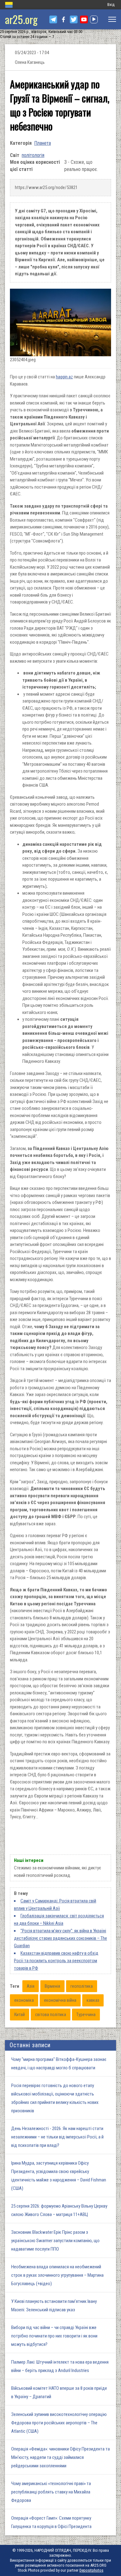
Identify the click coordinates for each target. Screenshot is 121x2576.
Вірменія (52, 1986)
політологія (33, 155)
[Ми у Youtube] (84, 19)
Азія (31, 1986)
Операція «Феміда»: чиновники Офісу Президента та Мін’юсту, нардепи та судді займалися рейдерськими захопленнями (60, 2457)
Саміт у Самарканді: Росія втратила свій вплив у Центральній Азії (55, 1905)
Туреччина (86, 2015)
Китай (20, 2015)
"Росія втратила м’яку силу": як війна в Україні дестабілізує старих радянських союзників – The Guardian (60, 1938)
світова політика (51, 2015)
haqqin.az (64, 377)
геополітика (82, 1986)
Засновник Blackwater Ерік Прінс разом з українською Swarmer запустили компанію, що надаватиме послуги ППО (55, 2241)
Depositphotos (91, 2570)
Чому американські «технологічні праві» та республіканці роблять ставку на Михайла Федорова (51, 2492)
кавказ (93, 2000)
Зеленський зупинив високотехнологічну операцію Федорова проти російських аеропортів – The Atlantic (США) (59, 2423)
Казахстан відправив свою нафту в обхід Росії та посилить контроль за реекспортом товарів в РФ (56, 1961)
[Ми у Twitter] (74, 19)
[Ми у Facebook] (63, 19)
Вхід (111, 5)
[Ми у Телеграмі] (53, 19)
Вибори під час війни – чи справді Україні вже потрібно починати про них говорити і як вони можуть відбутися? (54, 2336)
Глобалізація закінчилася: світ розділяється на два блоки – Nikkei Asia (59, 1920)
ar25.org (21, 19)
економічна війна (60, 2000)
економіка (24, 2000)
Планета (43, 143)
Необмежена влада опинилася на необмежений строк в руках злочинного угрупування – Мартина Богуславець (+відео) (57, 2275)
